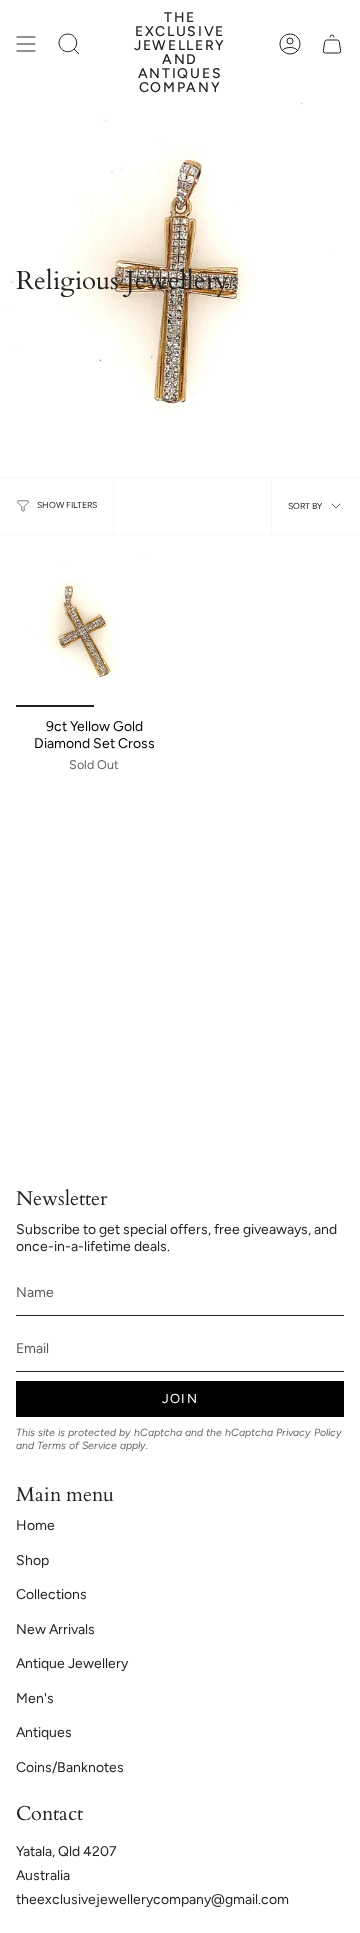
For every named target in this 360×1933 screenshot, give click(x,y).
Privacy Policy (309, 1432)
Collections (51, 1594)
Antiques (44, 1732)
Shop (32, 1560)
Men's (35, 1698)
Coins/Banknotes (70, 1767)
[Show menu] (26, 43)
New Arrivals (55, 1629)
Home (35, 1525)
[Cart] (332, 43)
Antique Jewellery (72, 1663)
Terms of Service (77, 1445)
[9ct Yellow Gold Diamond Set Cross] (94, 629)
